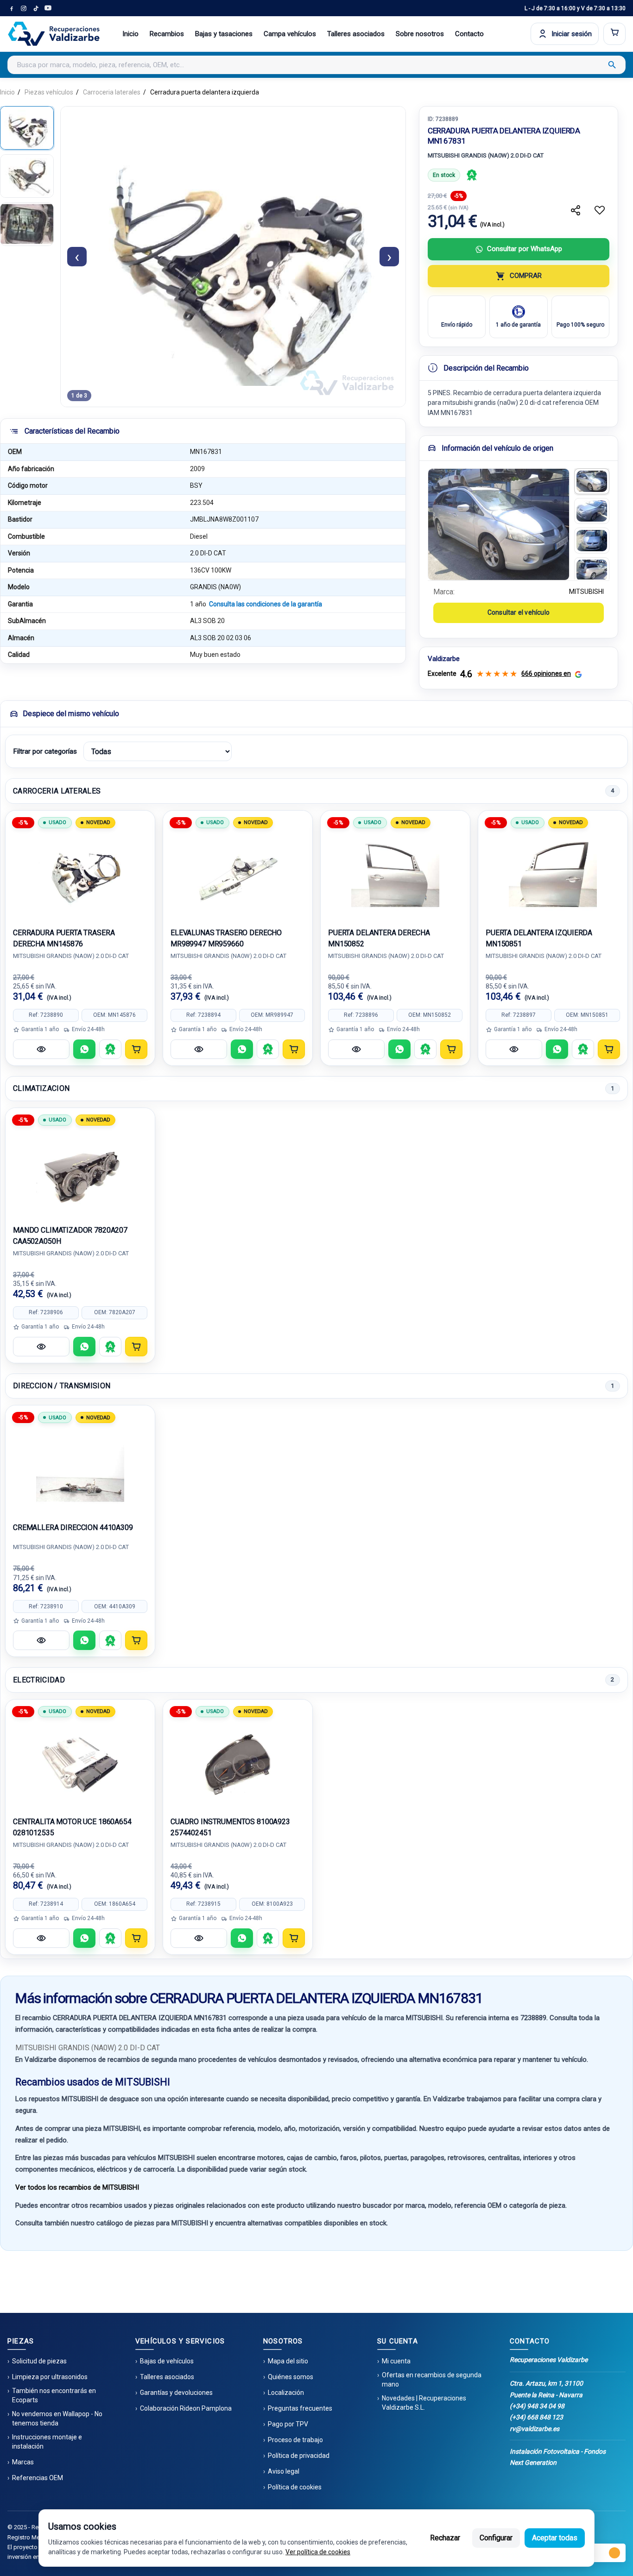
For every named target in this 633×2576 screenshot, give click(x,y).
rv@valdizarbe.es (535, 2429)
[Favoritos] (600, 210)
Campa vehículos (290, 34)
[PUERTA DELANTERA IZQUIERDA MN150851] (553, 874)
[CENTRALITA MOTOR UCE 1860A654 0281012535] (80, 1763)
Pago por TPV (288, 2424)
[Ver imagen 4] (592, 570)
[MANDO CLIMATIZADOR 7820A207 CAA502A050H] (80, 1171)
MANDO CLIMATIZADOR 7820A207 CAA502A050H (70, 1236)
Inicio (130, 34)
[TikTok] (36, 8)
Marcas (23, 2462)
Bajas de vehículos (167, 2361)
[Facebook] (12, 8)
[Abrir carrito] (614, 34)
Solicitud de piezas (39, 2361)
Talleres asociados (356, 34)
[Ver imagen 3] (592, 541)
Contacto (469, 34)
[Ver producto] (41, 1049)
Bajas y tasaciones (224, 34)
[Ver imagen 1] (592, 481)
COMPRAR (526, 276)
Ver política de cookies (318, 2552)
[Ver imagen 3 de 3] (27, 224)
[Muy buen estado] (472, 175)
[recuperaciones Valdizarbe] (54, 34)
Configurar (496, 2538)
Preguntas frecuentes (300, 2408)
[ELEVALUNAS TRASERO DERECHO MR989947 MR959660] (238, 874)
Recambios (167, 34)
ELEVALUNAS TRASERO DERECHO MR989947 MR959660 (226, 938)
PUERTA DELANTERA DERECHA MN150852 (379, 938)
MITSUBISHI (586, 592)
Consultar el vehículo (519, 612)
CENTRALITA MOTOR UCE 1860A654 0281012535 (72, 1827)
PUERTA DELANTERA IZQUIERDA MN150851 (539, 938)
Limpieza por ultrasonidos (50, 2377)
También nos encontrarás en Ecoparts (54, 2395)
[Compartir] (576, 210)
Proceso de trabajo (295, 2440)
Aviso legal (284, 2471)
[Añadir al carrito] (136, 1049)
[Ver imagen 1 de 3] (27, 128)
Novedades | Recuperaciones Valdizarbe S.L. (424, 2403)
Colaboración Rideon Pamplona (186, 2408)
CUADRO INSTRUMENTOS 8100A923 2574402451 (230, 1827)
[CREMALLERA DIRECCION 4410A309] (80, 1469)
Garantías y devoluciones (176, 2393)
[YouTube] (48, 8)
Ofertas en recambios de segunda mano (432, 2380)
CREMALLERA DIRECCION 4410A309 (73, 1527)
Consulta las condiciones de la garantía (266, 604)
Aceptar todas (555, 2538)
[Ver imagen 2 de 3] (27, 176)
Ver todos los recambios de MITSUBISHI (77, 2187)
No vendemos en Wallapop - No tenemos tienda (57, 2419)
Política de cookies (295, 2487)
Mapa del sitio (288, 2361)
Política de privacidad (299, 2456)
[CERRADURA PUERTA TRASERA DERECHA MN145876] (80, 874)
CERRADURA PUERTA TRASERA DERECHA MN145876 (64, 938)
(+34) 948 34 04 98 (537, 2406)
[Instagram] (24, 8)
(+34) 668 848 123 (536, 2417)
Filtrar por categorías (45, 751)
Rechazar (445, 2538)
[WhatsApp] (84, 1049)
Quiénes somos (291, 2377)
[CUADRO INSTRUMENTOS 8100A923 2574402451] (238, 1763)
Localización (286, 2393)
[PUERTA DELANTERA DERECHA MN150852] (395, 874)
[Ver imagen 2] (592, 511)
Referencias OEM (38, 2478)
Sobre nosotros (420, 34)
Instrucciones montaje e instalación (47, 2442)
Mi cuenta (396, 2361)
